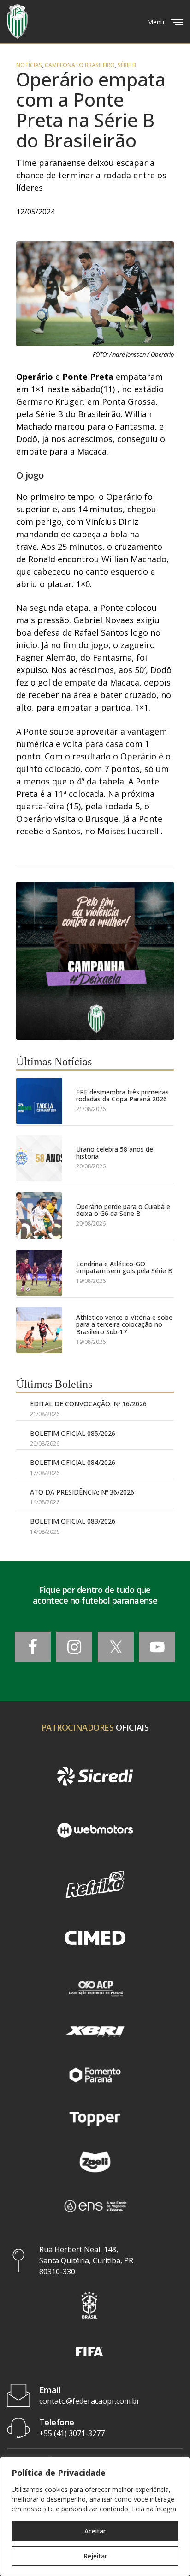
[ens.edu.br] (95, 2205)
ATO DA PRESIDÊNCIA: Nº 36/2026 (82, 1492)
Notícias (29, 65)
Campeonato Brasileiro (80, 65)
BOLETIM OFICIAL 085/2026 (73, 1433)
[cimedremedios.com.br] (95, 1939)
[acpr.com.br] (95, 1987)
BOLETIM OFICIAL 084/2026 (73, 1462)
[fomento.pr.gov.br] (95, 2075)
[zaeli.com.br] (95, 2162)
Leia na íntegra (154, 2509)
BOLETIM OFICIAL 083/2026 (73, 1521)
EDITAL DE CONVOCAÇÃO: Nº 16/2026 (88, 1404)
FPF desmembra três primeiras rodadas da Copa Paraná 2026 (122, 1096)
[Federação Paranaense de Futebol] (17, 21)
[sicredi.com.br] (95, 1776)
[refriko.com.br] (95, 1885)
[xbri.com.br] (95, 2031)
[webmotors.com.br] (95, 1830)
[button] (89, 2305)
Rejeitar (95, 2556)
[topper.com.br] (95, 2119)
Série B (127, 65)
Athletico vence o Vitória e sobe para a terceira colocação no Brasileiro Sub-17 (124, 1324)
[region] (95, 2516)
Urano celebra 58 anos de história (115, 1153)
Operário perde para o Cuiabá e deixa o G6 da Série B (123, 1210)
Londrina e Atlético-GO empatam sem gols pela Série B (124, 1267)
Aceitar (95, 2531)
